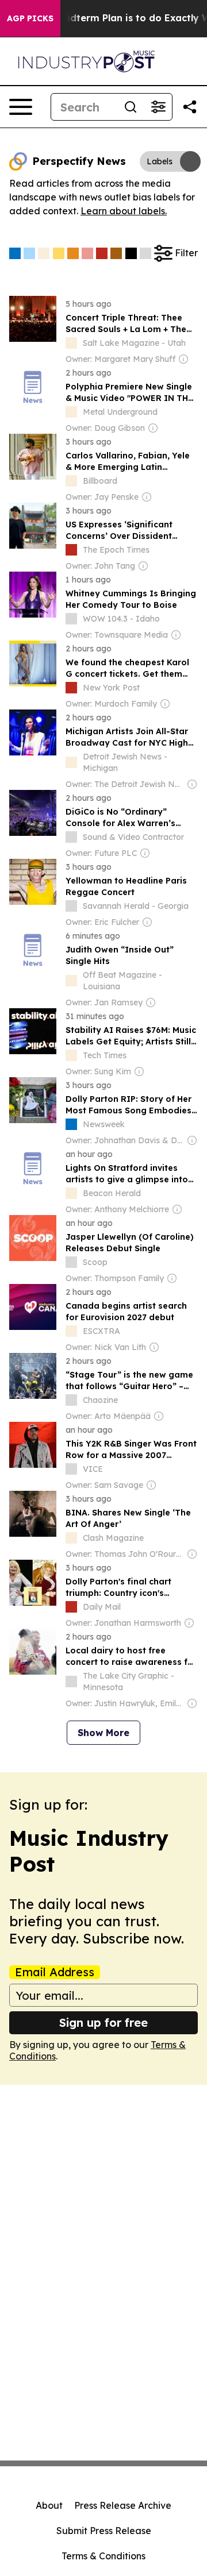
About (49, 2505)
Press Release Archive (123, 2505)
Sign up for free (103, 2022)
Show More (103, 1733)
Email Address (55, 1972)
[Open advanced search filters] (158, 107)
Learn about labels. (124, 211)
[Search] (131, 107)
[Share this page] (190, 107)
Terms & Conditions (103, 2556)
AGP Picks (30, 18)
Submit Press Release (104, 2531)
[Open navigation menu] (21, 107)
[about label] (71, 343)
